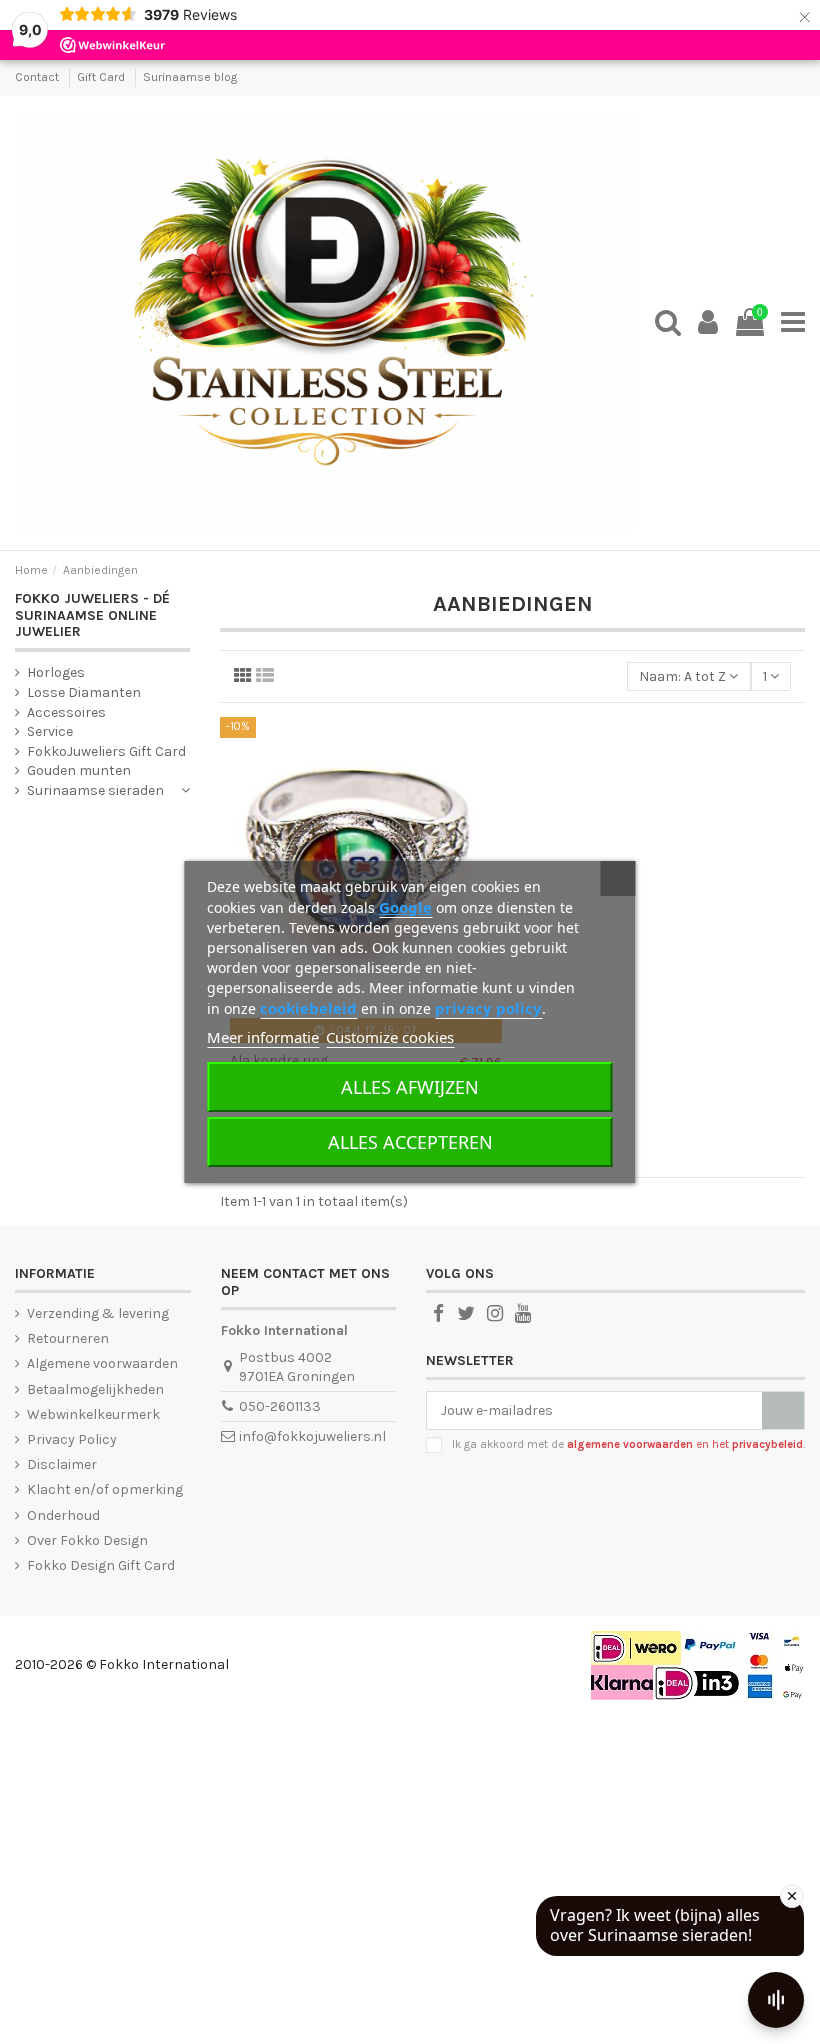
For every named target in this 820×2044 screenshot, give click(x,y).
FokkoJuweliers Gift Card (106, 751)
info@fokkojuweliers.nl (312, 1436)
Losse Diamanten (84, 692)
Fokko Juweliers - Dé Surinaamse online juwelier (92, 615)
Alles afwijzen (410, 1087)
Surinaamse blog (190, 77)
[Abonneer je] (783, 1411)
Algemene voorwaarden (102, 1363)
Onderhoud (63, 1515)
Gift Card (102, 77)
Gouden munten (79, 770)
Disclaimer (62, 1464)
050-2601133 (280, 1406)
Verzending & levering (98, 1313)
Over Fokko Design (87, 1540)
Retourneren (68, 1338)
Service (50, 731)
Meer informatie (263, 1037)
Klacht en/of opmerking (105, 1489)
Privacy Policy (72, 1439)
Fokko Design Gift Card (101, 1565)
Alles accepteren (410, 1142)
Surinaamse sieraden (95, 790)
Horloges (56, 672)
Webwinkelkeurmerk (93, 1414)
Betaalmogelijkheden (95, 1389)
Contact (38, 77)
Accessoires (66, 712)
